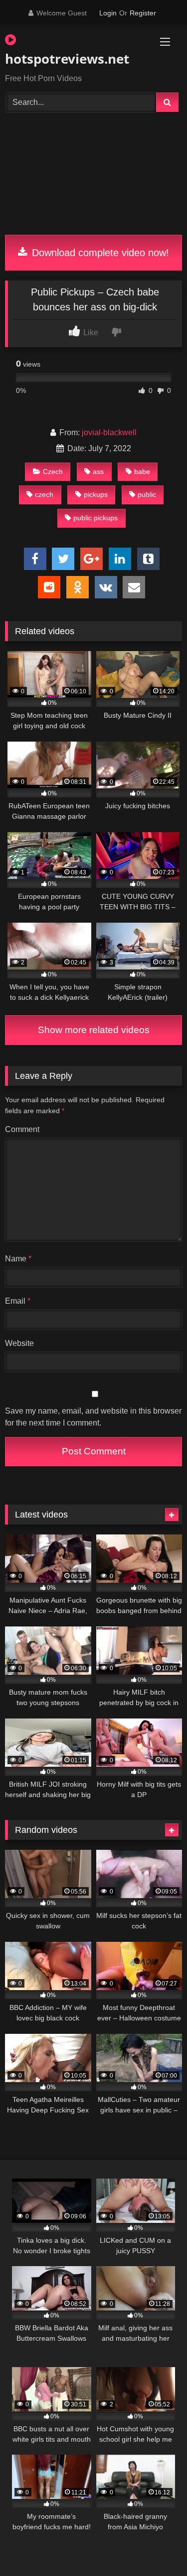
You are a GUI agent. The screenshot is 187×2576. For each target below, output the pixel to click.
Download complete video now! (99, 253)
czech (44, 494)
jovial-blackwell (109, 432)
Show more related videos (94, 1030)
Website (19, 1343)
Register (143, 13)
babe (142, 472)
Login (108, 13)
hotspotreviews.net (65, 59)
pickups (96, 494)
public (147, 494)
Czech (53, 472)
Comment (22, 1129)
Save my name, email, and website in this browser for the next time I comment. (93, 1417)
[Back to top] (156, 2546)
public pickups (95, 518)
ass (98, 472)
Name (18, 1259)
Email (18, 1301)
